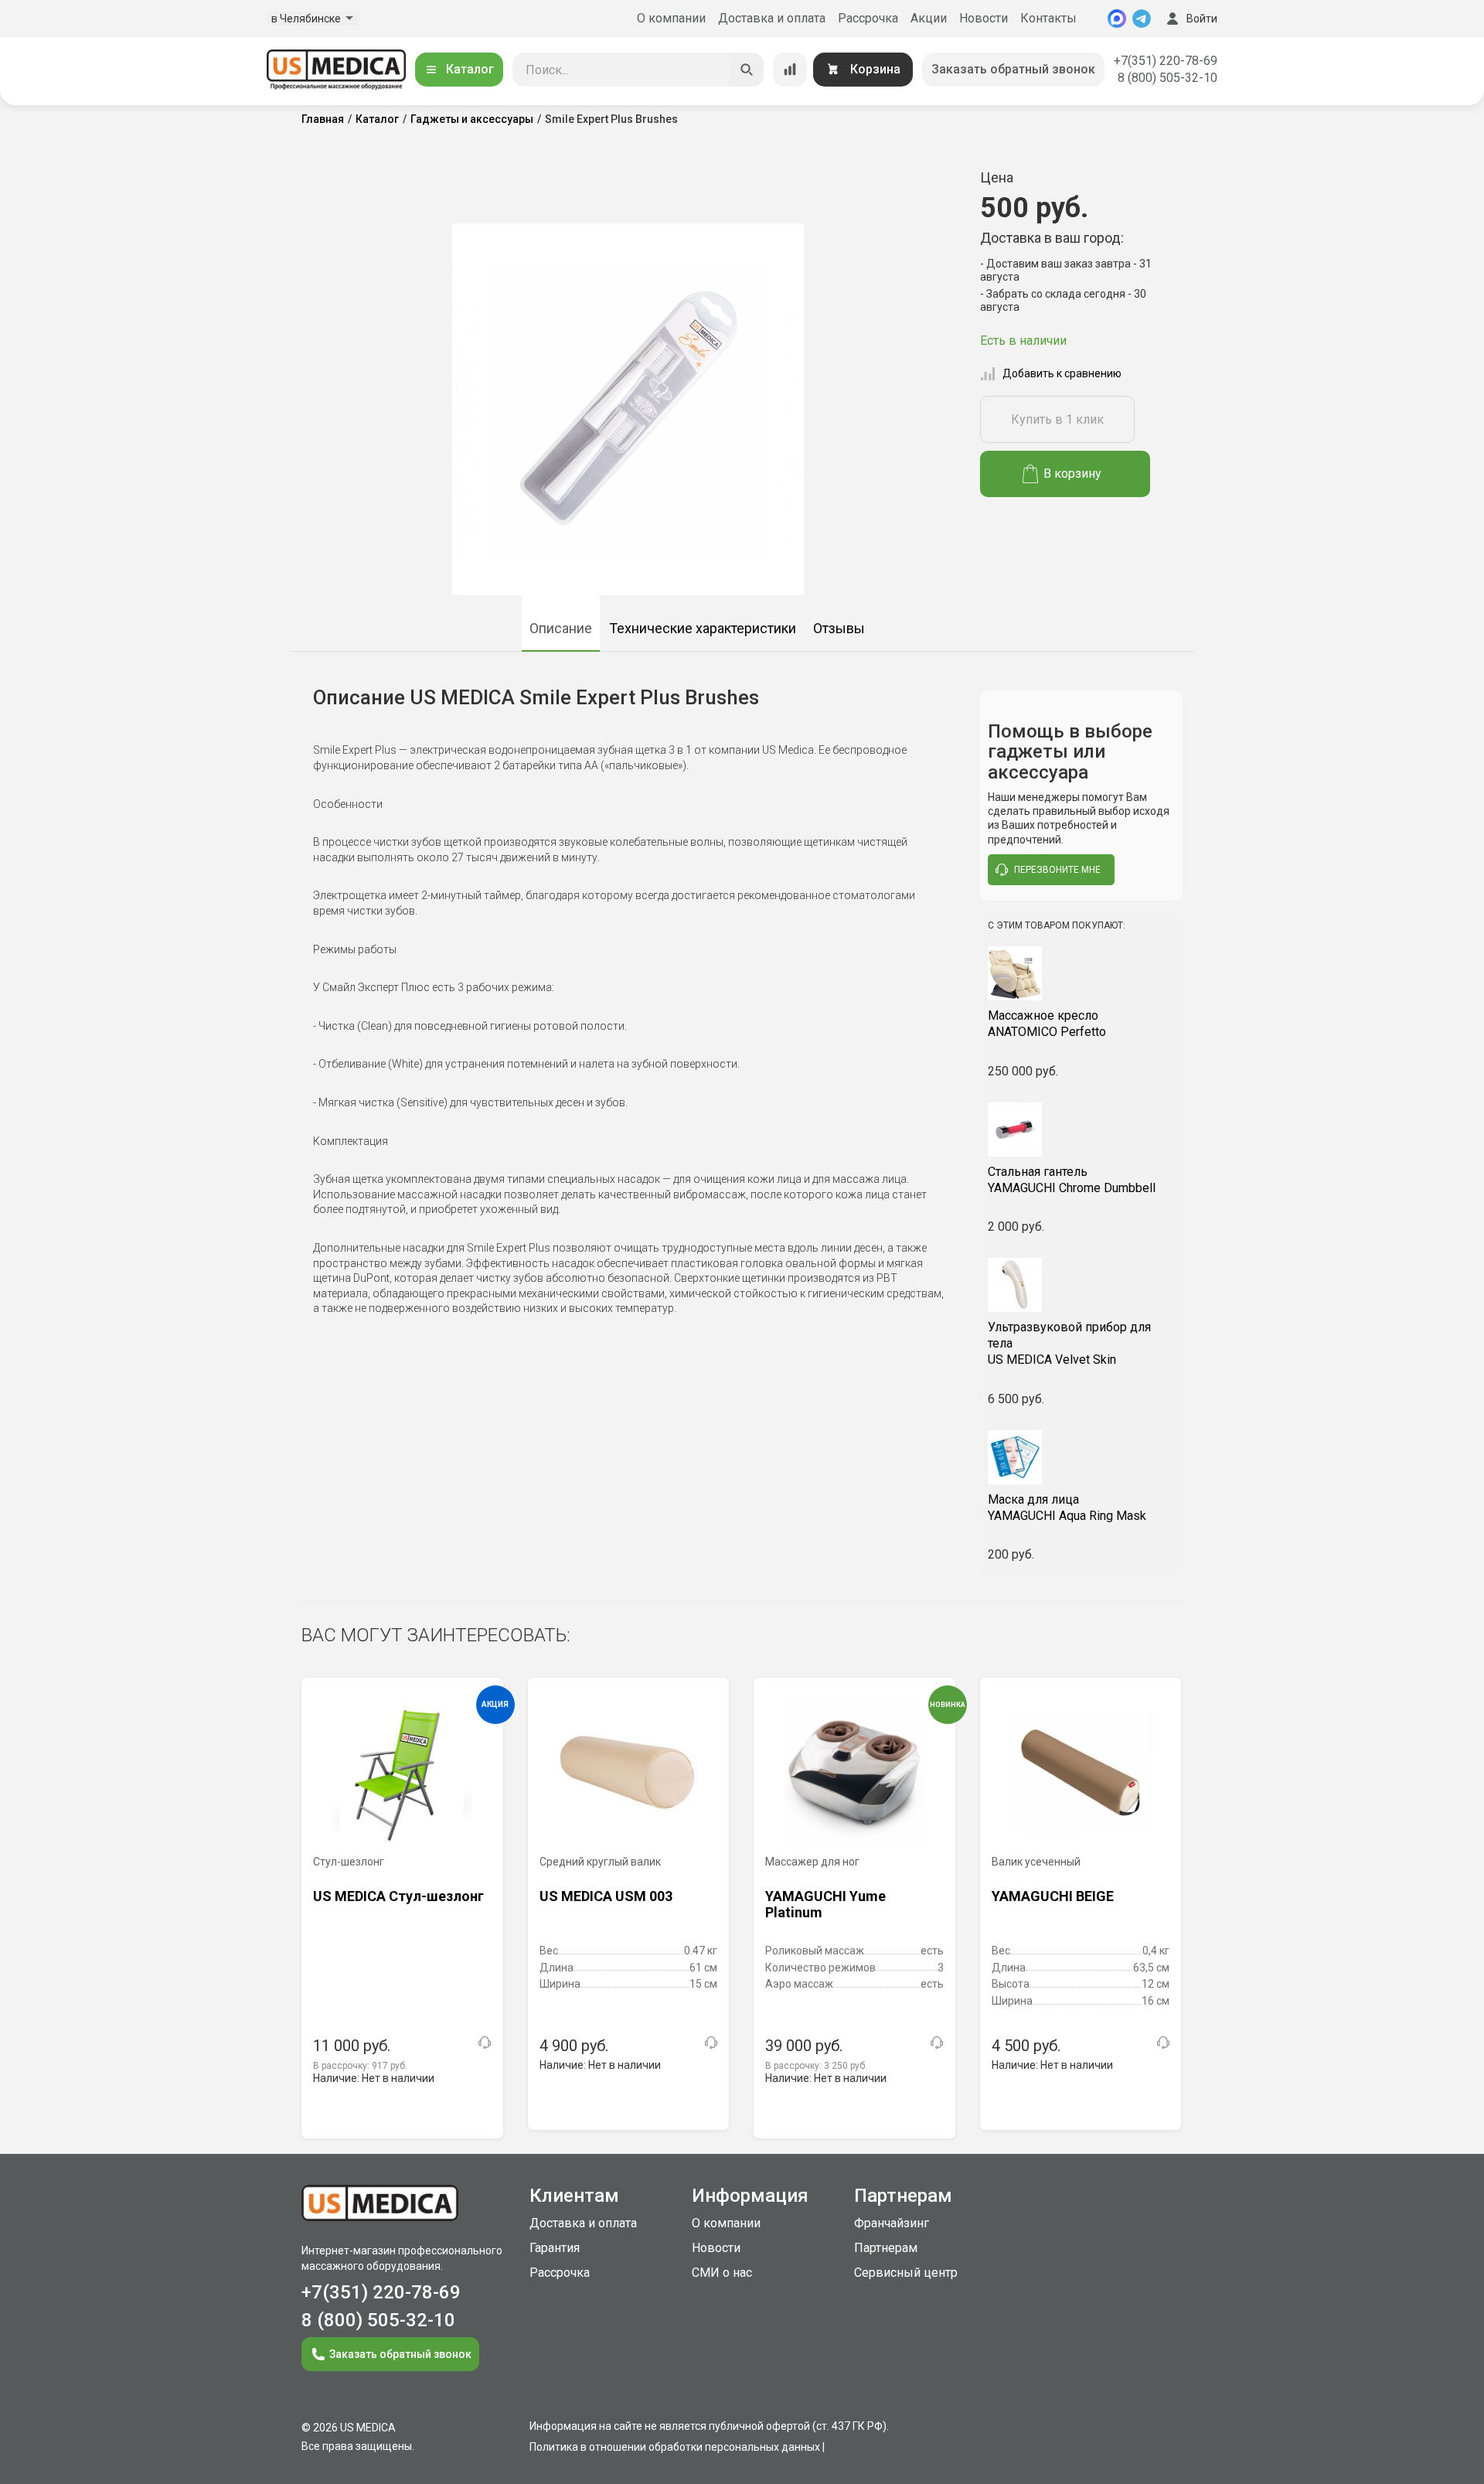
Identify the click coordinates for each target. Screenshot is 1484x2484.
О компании (671, 18)
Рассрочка (868, 18)
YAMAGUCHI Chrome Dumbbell (1072, 1180)
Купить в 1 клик (1057, 419)
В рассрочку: (360, 2066)
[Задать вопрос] (485, 2043)
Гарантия (555, 2248)
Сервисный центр (906, 2273)
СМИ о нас (722, 2273)
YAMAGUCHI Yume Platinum (825, 1905)
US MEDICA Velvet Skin (1069, 1343)
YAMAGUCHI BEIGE (1053, 1896)
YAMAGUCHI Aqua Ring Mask (1067, 1508)
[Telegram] (1142, 19)
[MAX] (1117, 19)
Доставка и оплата (772, 18)
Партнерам (886, 2248)
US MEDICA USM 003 (606, 1896)
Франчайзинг (892, 2223)
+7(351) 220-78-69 (1166, 61)
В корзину (1072, 474)
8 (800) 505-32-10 (1167, 78)
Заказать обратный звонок (1013, 69)
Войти (1202, 19)
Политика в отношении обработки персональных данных (675, 2447)
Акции (929, 18)
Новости (984, 18)
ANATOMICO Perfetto (1047, 1024)
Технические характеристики (703, 628)
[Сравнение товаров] (790, 70)
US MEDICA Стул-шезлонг (398, 1896)
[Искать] (747, 70)
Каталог (470, 69)
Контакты (1048, 18)
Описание (561, 628)
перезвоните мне (1057, 870)
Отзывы (839, 628)
